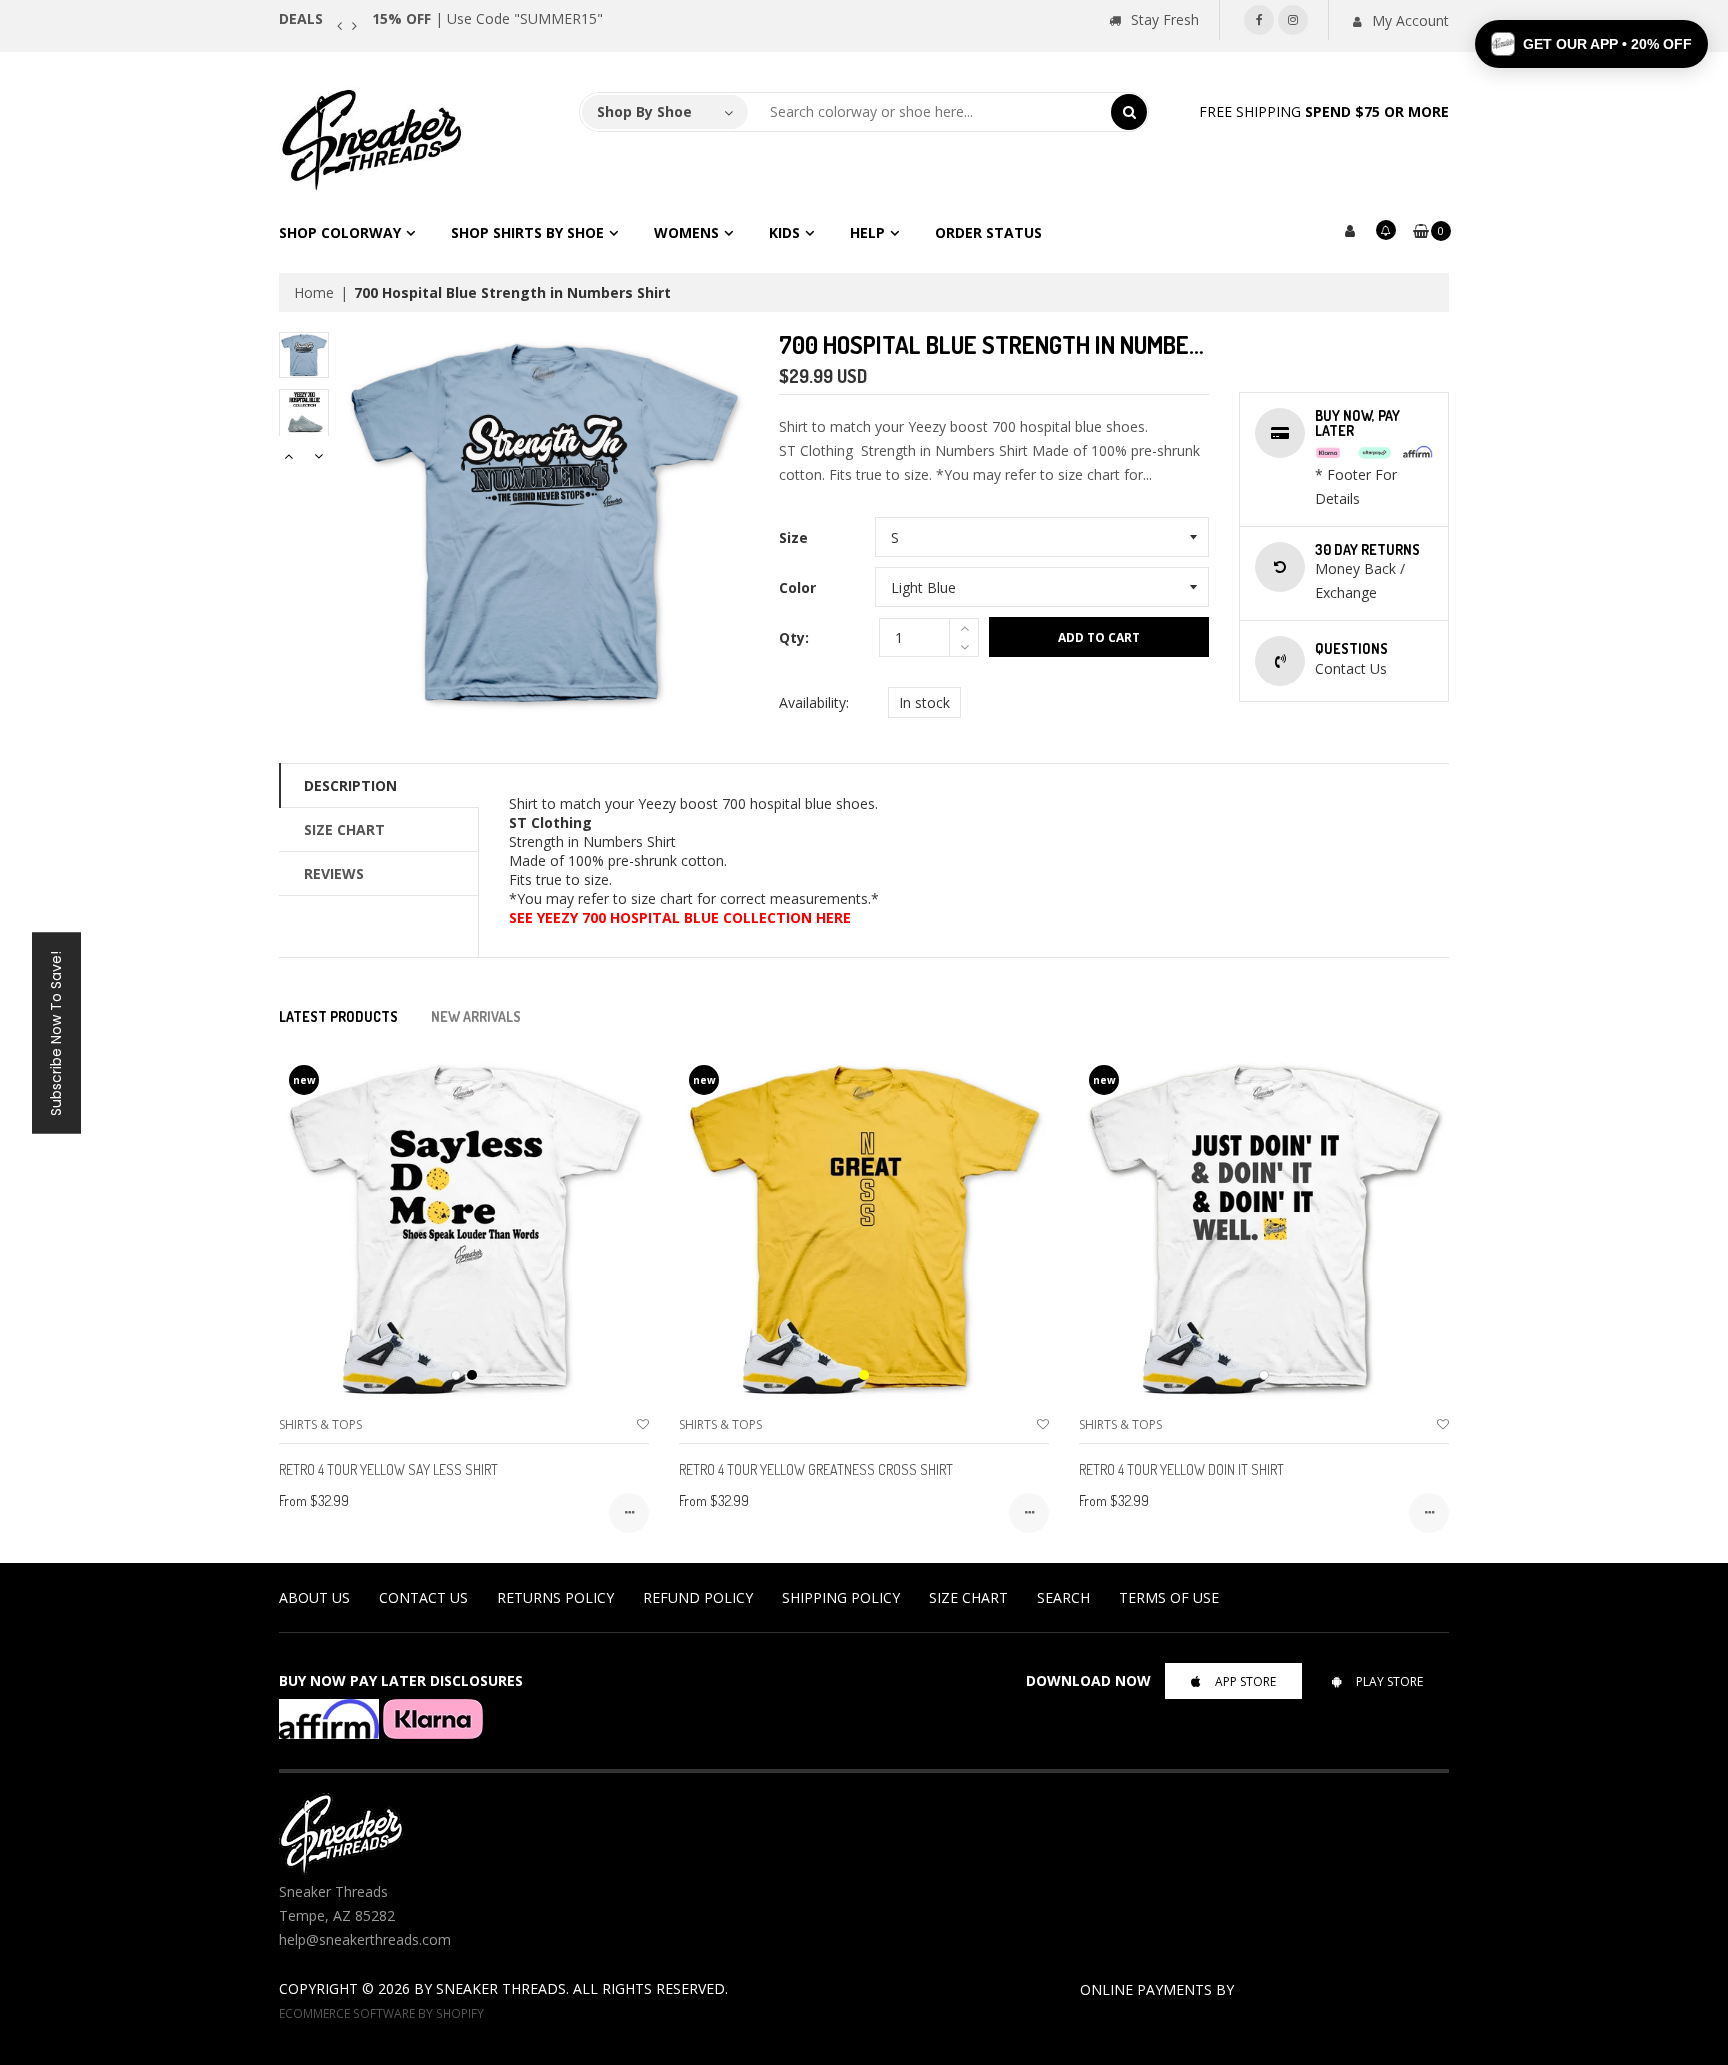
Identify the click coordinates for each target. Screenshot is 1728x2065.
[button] (1591, 44)
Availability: (814, 702)
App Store (1245, 1681)
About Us (314, 1597)
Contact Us (423, 1597)
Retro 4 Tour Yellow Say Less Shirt (388, 1469)
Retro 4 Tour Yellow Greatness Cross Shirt (816, 1469)
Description (350, 785)
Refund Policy (698, 1597)
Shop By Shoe (644, 111)
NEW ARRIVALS (476, 1016)
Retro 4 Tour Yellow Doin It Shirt (1181, 1469)
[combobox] (930, 112)
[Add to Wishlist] (643, 1424)
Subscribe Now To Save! (56, 1032)
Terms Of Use (1169, 1597)
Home (314, 292)
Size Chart (344, 829)
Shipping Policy (841, 1597)
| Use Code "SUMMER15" (487, 18)
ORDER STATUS (988, 232)
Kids (784, 232)
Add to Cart (1099, 637)
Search (1063, 1597)
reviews (334, 873)
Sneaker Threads (501, 1988)
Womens (686, 232)
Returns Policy (555, 1597)
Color (797, 587)
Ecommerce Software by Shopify (381, 2013)
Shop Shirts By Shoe (527, 232)
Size (793, 537)
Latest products (338, 1016)
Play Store (1389, 1681)
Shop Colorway (340, 232)
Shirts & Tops (320, 1424)
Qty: (794, 637)
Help (867, 232)
